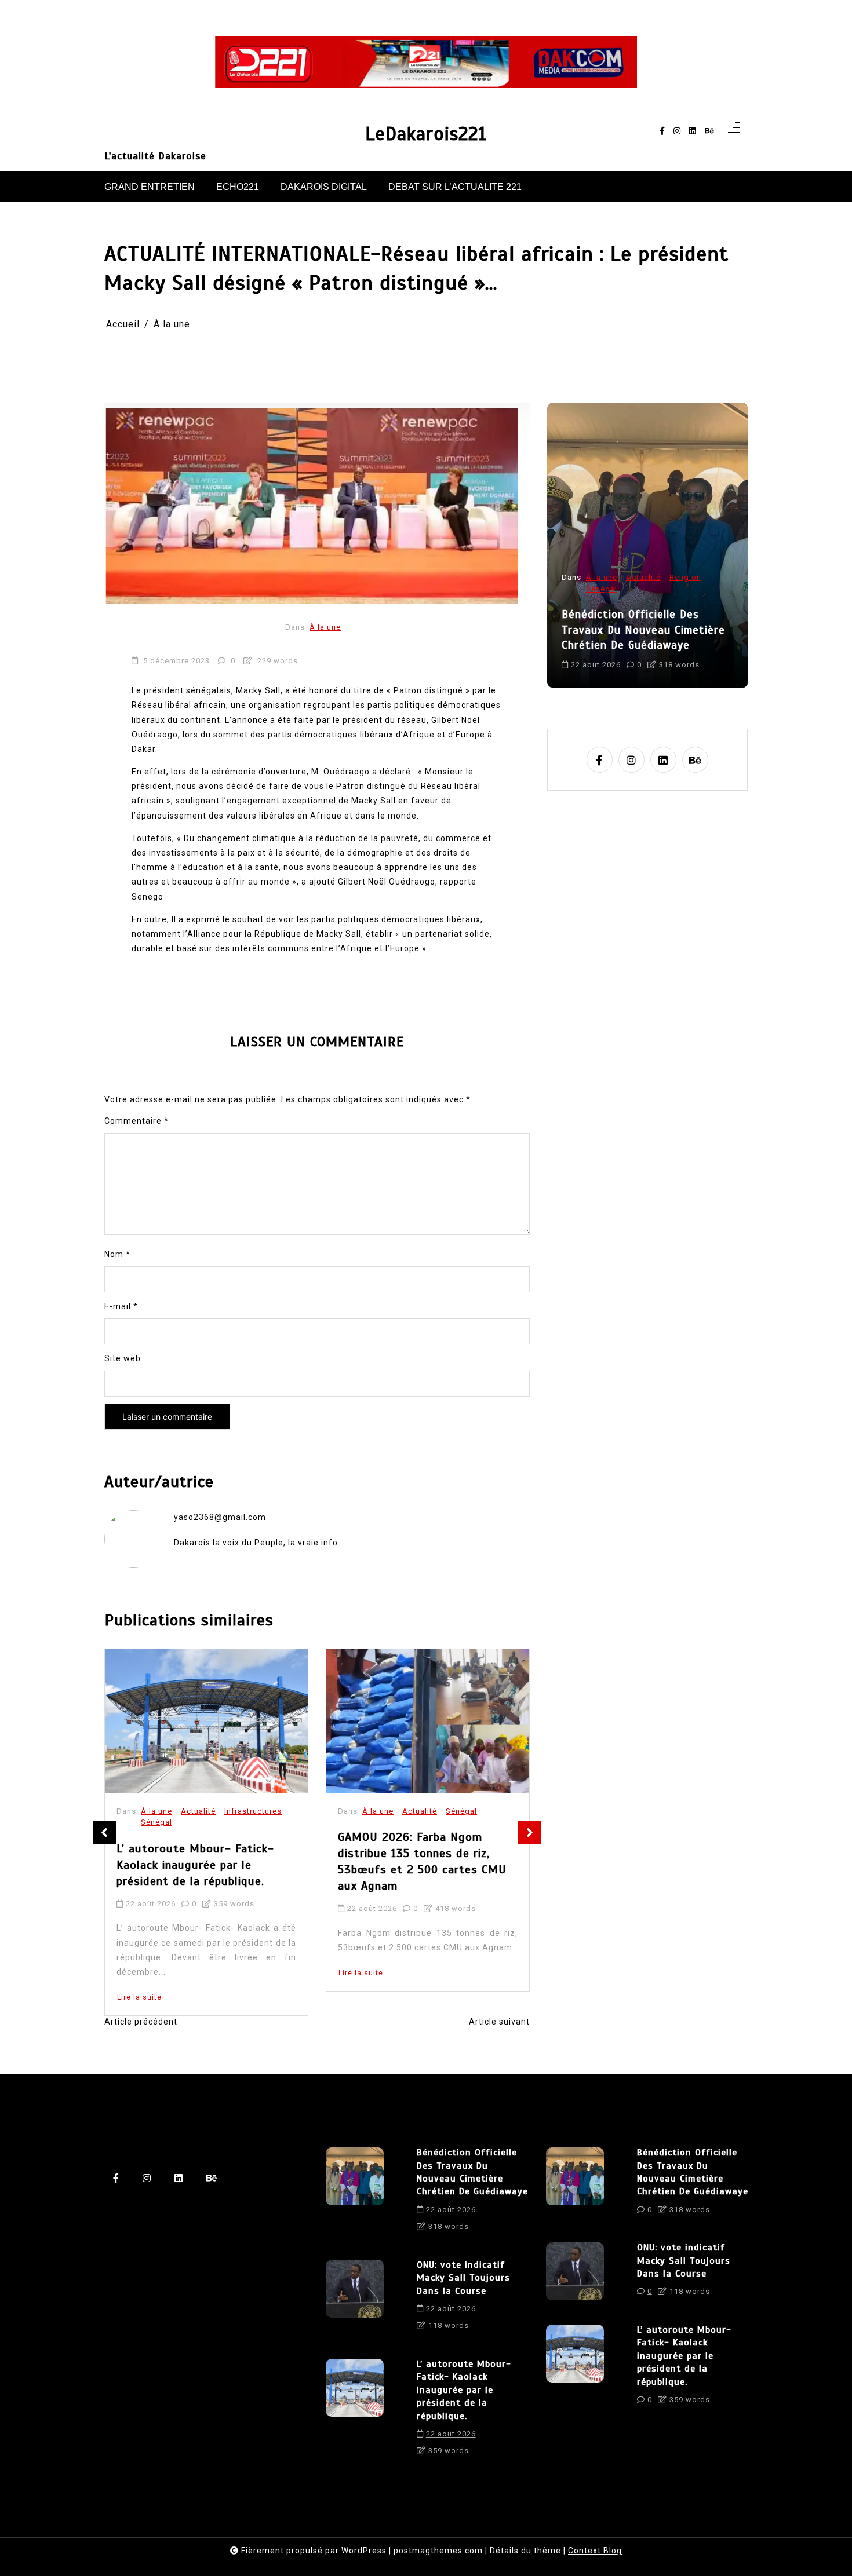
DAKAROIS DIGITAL (324, 187)
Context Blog (595, 2551)
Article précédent (141, 2022)
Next (530, 1832)
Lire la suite (139, 1973)
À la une (325, 627)
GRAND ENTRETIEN (150, 187)
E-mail (121, 1306)
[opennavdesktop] (734, 131)
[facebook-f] (662, 131)
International (610, 604)
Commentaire (136, 1121)
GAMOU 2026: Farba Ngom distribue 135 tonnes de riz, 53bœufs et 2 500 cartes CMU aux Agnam (201, 1861)
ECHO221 (238, 187)
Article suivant (499, 2022)
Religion (462, 1791)
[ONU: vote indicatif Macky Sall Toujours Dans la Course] (355, 2299)
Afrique (684, 593)
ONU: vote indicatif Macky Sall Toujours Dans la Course (644, 638)
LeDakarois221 (426, 134)
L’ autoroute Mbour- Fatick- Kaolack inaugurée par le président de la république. (464, 2390)
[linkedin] (693, 131)
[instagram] (677, 131)
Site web (123, 1358)
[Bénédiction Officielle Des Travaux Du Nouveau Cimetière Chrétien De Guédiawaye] (355, 2194)
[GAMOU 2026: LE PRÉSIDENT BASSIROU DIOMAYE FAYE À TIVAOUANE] (414, 1711)
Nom (117, 1254)
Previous (104, 1832)
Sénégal (240, 1811)
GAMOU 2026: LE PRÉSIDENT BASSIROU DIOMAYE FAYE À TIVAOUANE (416, 1845)
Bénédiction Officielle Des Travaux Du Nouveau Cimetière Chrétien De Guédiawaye (472, 2172)
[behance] (709, 131)
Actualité (198, 1811)
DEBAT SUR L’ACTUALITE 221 (455, 187)
